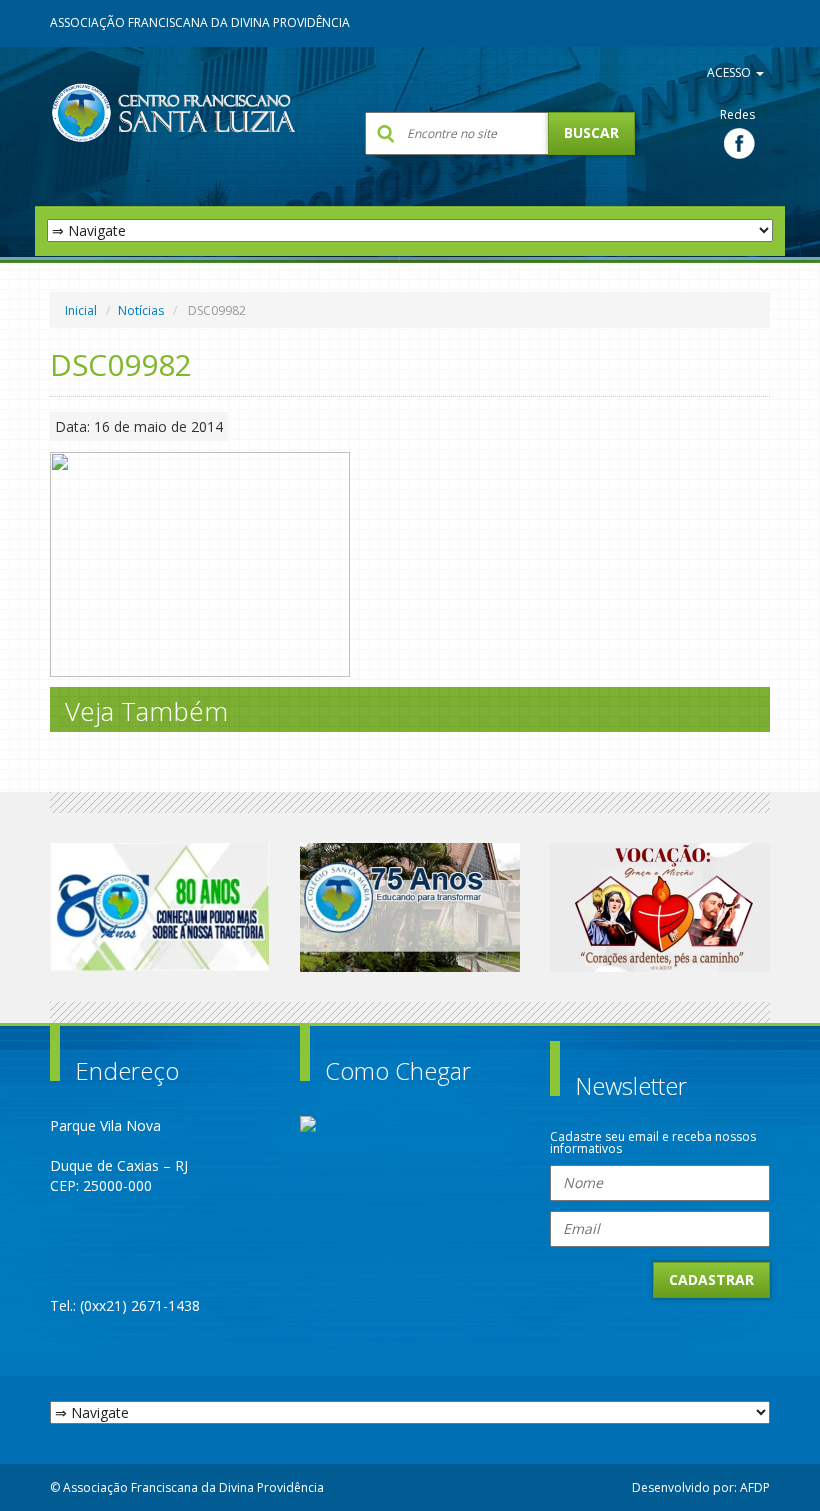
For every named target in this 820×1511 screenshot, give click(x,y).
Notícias (141, 310)
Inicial (81, 310)
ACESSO (730, 72)
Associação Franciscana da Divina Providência (200, 22)
